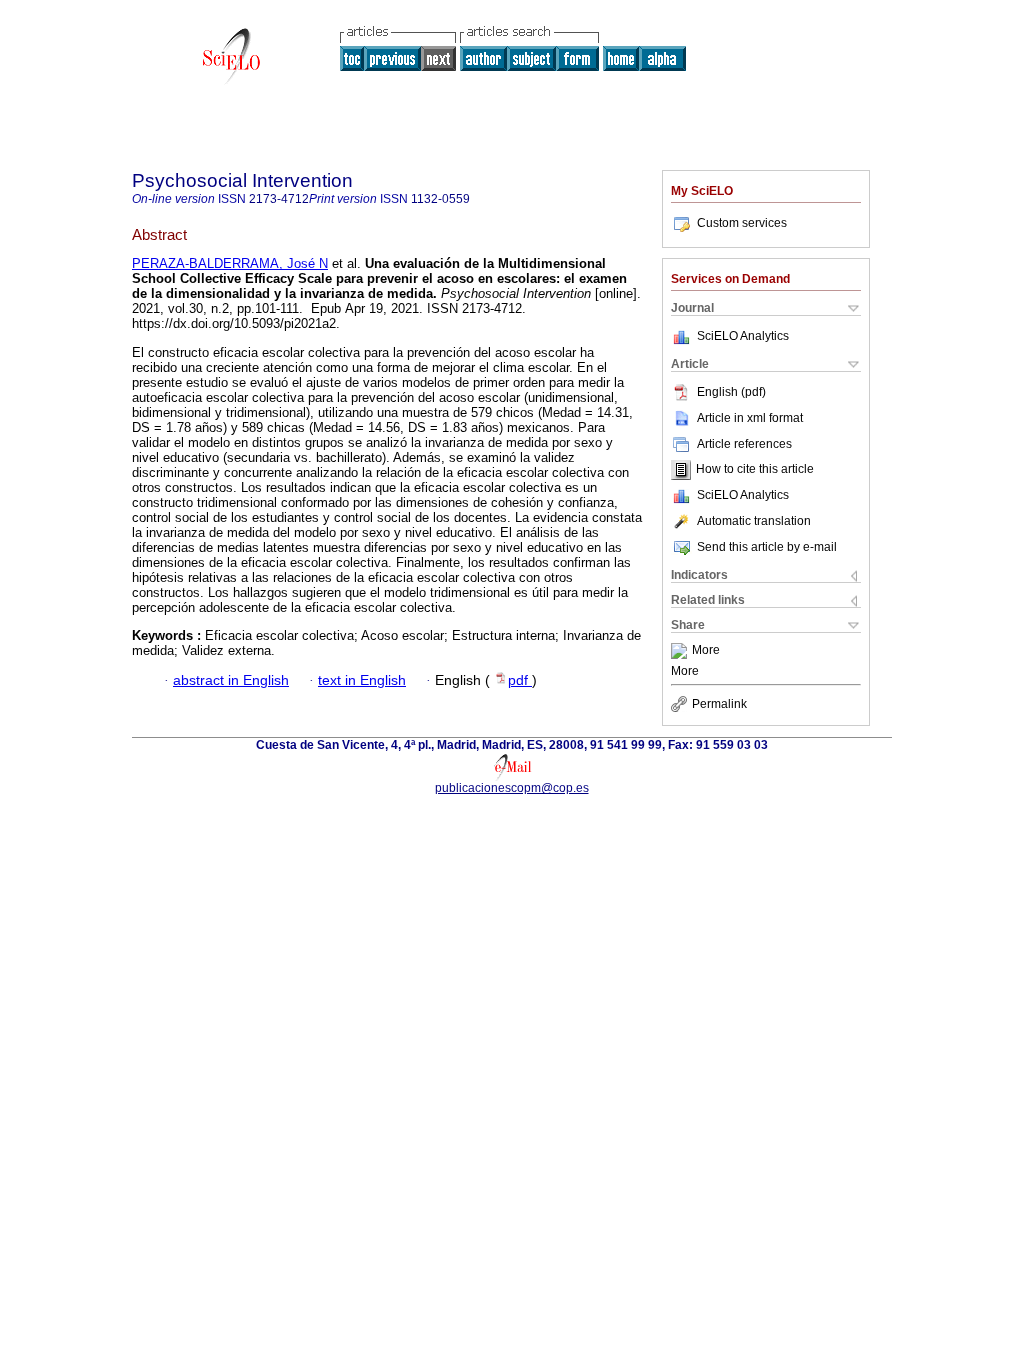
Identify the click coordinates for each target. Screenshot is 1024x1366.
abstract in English (231, 680)
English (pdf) (731, 392)
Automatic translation (754, 521)
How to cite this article (755, 470)
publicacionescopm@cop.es (512, 788)
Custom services (742, 223)
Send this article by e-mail (767, 547)
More (706, 651)
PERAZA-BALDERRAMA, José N (230, 263)
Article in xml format (750, 418)
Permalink (719, 704)
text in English (362, 680)
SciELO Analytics (743, 336)
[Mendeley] (681, 651)
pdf (520, 680)
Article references (744, 444)
